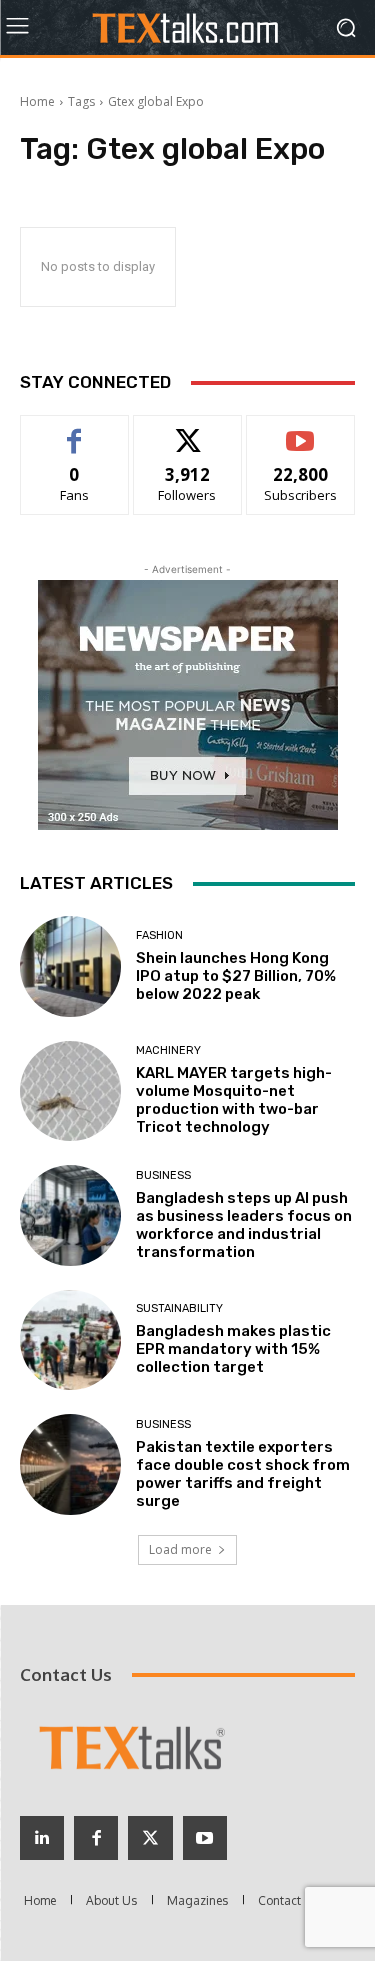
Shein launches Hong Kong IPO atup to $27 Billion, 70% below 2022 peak (236, 976)
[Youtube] (205, 1838)
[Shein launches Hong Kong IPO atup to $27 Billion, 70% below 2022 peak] (70, 966)
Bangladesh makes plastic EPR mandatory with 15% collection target (233, 1349)
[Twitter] (150, 1838)
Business (163, 1175)
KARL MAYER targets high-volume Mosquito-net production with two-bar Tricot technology (234, 1100)
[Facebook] (96, 1838)
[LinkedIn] (42, 1838)
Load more (180, 1549)
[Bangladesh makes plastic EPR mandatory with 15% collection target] (70, 1340)
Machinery (168, 1050)
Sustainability (179, 1308)
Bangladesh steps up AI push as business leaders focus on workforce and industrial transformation (244, 1225)
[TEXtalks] (187, 27)
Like (74, 430)
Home (37, 101)
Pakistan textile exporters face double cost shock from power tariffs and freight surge (243, 1474)
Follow (187, 430)
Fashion (159, 935)
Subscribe (301, 430)
